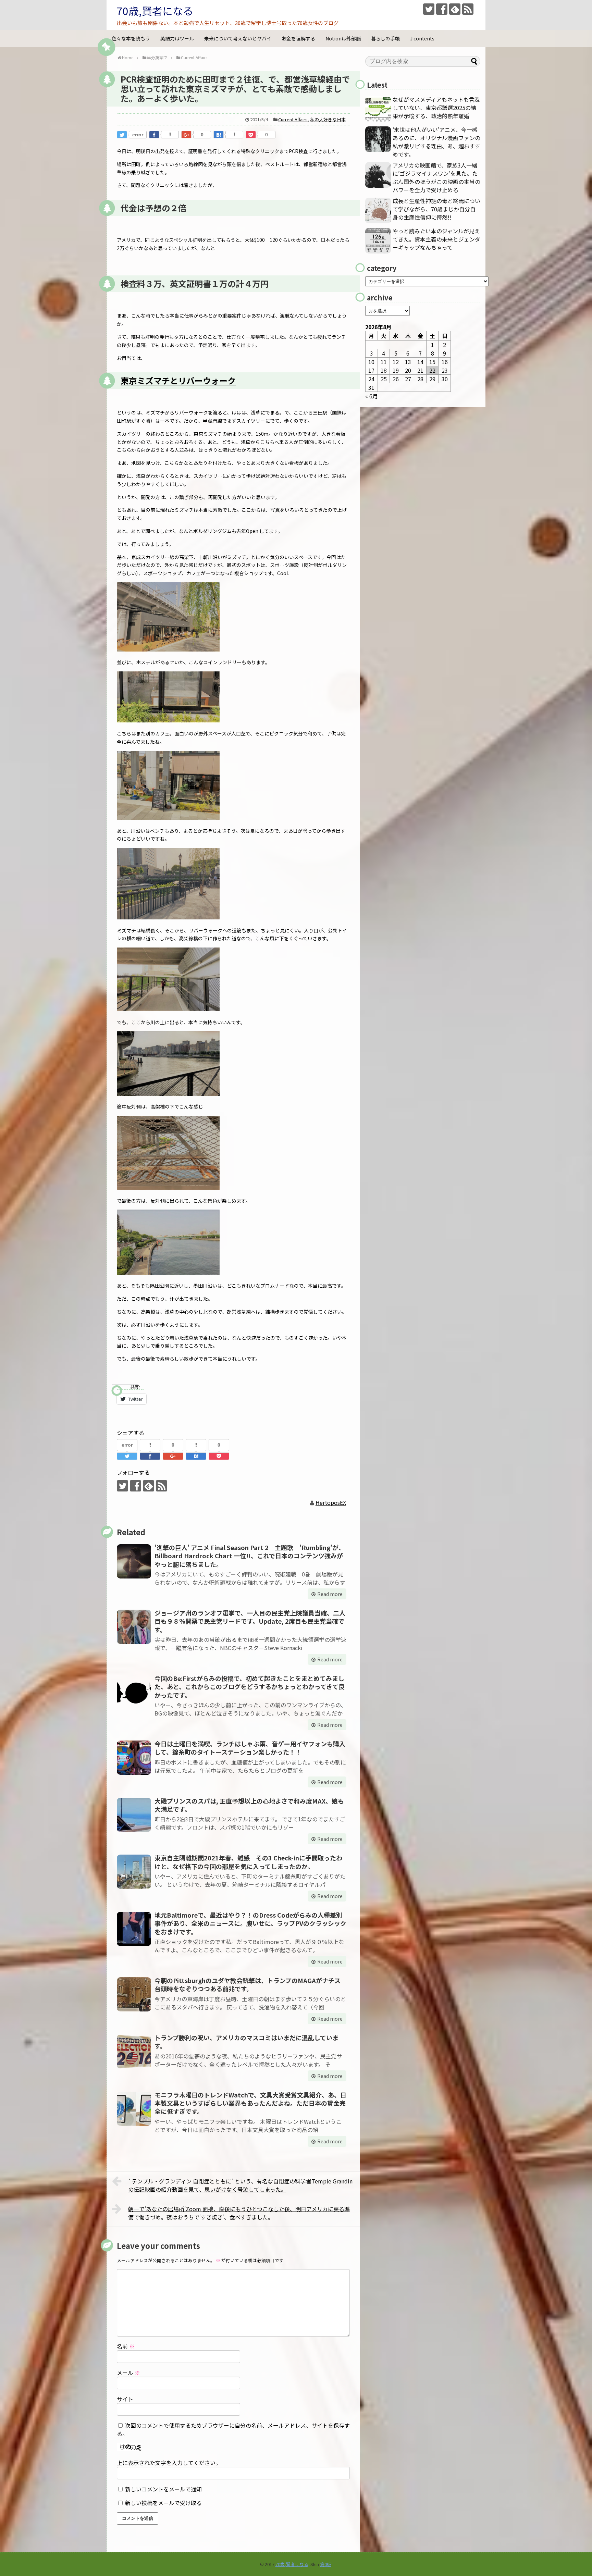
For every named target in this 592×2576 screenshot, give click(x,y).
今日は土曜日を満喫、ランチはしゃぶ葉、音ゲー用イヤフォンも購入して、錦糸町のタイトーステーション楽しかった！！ (250, 1748)
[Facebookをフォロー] (442, 9)
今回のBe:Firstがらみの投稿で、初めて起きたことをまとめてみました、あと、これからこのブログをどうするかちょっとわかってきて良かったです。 (250, 1687)
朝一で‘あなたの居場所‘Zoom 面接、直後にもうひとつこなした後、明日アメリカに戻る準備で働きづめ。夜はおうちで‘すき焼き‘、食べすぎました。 (239, 2213)
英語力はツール (177, 38)
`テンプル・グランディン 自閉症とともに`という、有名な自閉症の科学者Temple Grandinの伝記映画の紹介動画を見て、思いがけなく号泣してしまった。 (240, 2185)
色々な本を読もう (131, 38)
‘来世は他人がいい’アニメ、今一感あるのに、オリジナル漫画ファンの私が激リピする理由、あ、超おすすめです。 (436, 142)
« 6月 (372, 396)
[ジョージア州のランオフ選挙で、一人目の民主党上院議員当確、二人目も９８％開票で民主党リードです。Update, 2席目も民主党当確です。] (134, 1627)
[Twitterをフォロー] (429, 9)
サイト (125, 2399)
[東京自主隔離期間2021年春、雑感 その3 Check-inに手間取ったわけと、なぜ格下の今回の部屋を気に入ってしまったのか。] (134, 1872)
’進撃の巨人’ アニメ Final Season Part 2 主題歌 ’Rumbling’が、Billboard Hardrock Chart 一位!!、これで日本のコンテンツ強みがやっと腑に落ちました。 (250, 1556)
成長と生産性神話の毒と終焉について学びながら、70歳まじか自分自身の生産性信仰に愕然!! (436, 209)
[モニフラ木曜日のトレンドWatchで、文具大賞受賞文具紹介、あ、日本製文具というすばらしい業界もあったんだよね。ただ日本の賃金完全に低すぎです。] (134, 2109)
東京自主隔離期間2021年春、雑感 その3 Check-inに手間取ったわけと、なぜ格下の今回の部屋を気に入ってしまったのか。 (248, 1862)
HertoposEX (331, 1502)
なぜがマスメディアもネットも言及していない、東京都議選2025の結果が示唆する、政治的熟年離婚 (436, 108)
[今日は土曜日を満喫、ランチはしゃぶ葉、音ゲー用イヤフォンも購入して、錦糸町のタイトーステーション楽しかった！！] (134, 1758)
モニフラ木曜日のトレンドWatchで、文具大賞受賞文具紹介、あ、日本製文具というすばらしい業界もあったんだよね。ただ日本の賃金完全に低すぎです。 (250, 2103)
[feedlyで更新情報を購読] (455, 9)
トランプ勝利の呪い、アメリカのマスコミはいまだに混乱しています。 (246, 2042)
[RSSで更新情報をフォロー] (468, 9)
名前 (126, 2346)
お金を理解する (298, 38)
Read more (330, 1594)
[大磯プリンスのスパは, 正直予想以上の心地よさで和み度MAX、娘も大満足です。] (134, 1815)
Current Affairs (293, 119)
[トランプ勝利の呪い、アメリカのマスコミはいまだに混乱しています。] (134, 2052)
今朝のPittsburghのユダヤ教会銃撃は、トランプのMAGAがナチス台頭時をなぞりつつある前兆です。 (248, 1984)
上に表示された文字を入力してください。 (169, 2463)
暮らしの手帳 (385, 38)
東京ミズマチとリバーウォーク (178, 380)
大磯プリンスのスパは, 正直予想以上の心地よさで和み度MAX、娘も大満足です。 (249, 1805)
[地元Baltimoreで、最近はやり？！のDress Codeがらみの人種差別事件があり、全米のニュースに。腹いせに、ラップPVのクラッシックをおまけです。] (134, 1929)
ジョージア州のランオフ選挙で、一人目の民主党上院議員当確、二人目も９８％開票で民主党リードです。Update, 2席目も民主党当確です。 (250, 1621)
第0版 (326, 2564)
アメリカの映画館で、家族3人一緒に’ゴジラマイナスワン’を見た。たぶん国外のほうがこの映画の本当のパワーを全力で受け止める (436, 177)
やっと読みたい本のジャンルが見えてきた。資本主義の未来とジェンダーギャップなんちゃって (436, 239)
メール (128, 2373)
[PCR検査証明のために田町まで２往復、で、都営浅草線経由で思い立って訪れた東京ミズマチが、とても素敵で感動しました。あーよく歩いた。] (219, 135)
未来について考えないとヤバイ (238, 38)
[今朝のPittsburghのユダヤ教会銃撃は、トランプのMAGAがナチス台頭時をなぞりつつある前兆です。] (134, 1994)
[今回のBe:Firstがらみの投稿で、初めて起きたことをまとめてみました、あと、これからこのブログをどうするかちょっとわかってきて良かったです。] (134, 1692)
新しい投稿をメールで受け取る (163, 2503)
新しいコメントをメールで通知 (163, 2489)
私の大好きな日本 (328, 119)
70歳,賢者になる (155, 11)
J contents (422, 38)
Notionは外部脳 (343, 38)
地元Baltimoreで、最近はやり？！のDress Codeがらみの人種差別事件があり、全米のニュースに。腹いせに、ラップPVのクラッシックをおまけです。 (250, 1923)
